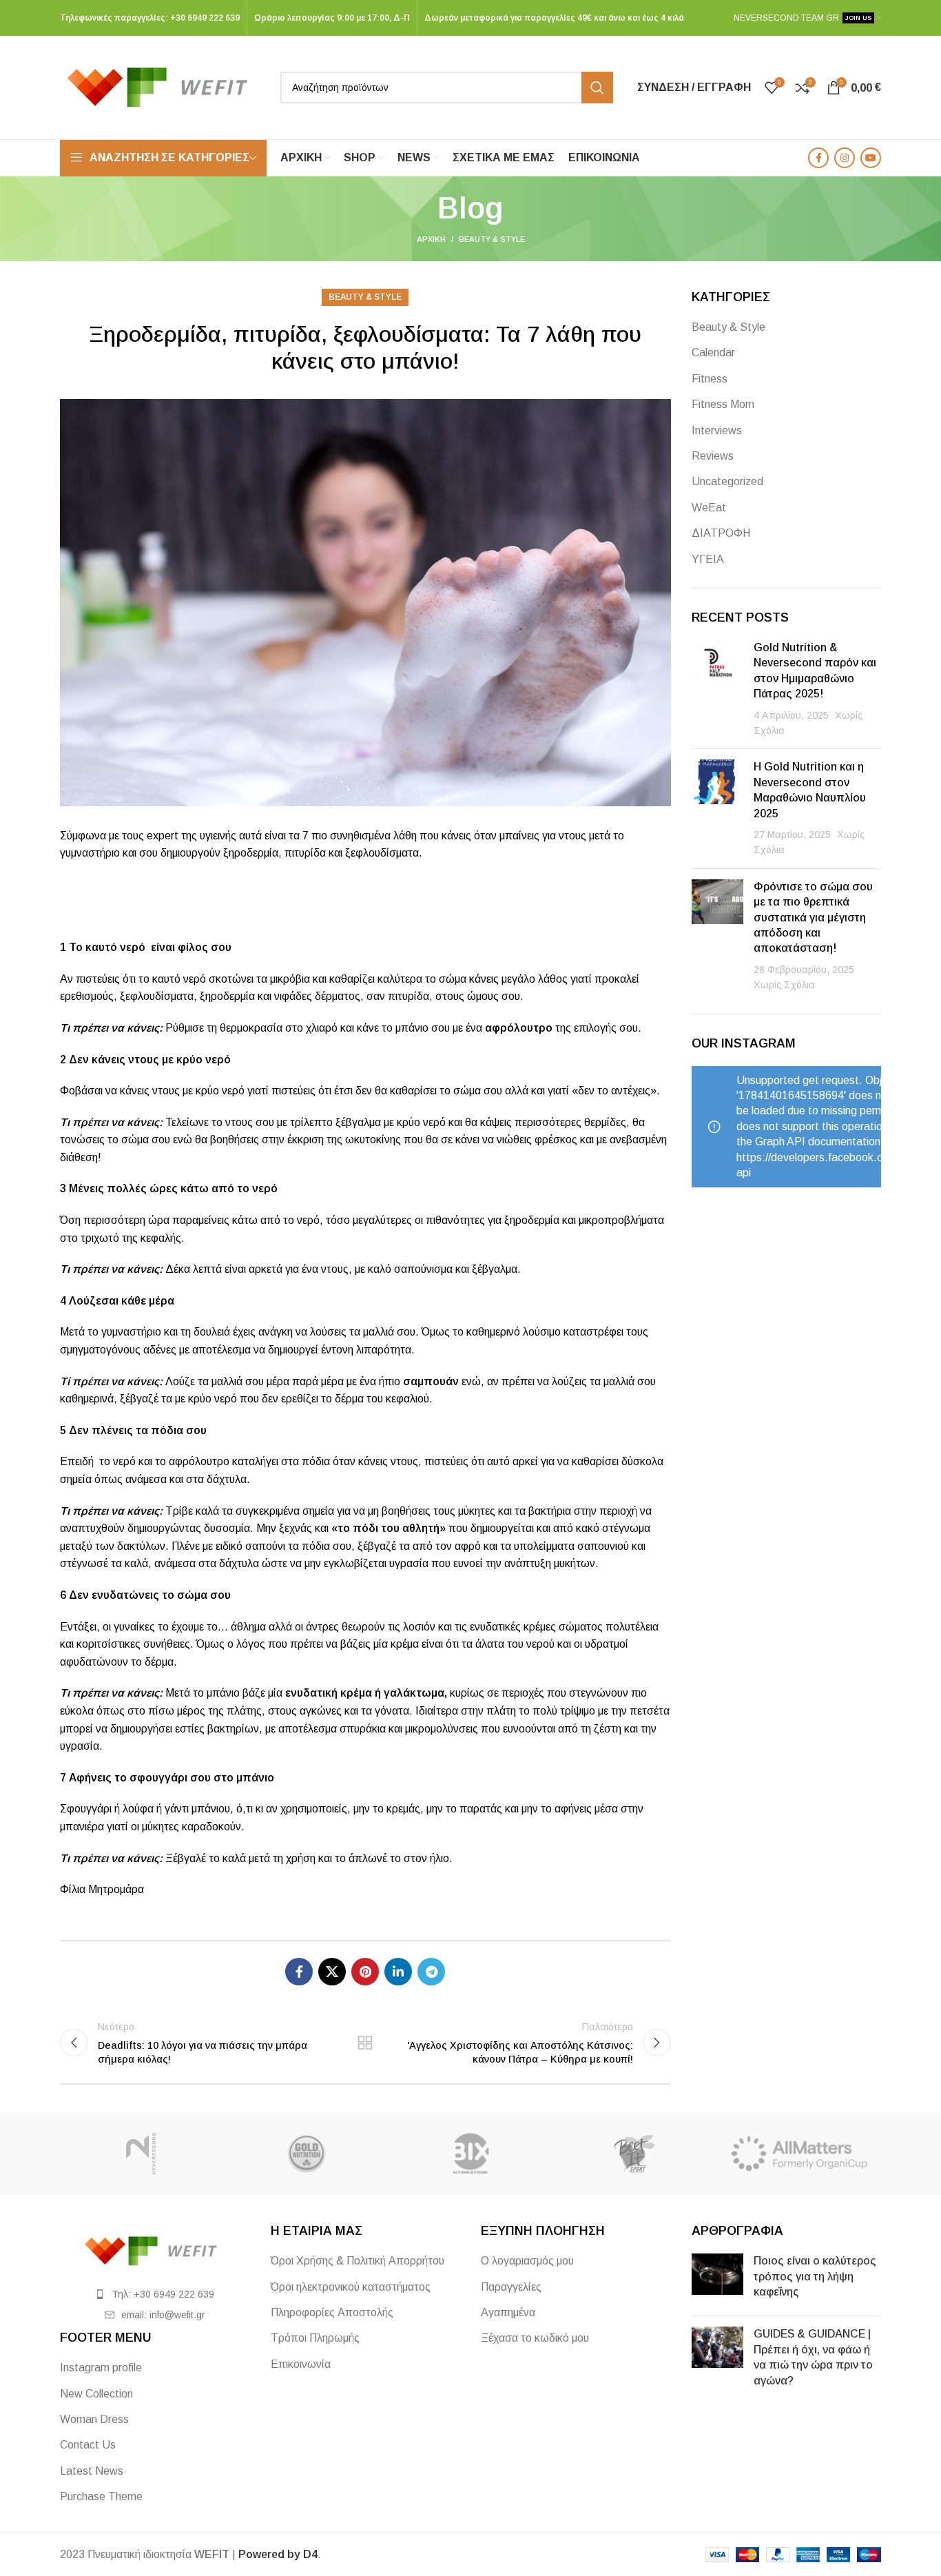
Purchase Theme (101, 2496)
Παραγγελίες (511, 2287)
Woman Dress (94, 2419)
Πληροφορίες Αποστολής (332, 2312)
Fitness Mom (723, 404)
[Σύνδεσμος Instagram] (845, 158)
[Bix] (470, 2154)
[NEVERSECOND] (142, 2154)
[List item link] (155, 2294)
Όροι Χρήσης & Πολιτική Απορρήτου (358, 2261)
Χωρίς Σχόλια (784, 985)
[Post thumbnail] (717, 689)
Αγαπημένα (508, 2312)
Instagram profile (101, 2368)
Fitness (710, 379)
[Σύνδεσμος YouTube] (871, 158)
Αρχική (431, 239)
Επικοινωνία (301, 2364)
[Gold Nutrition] (306, 2154)
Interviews (717, 430)
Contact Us (88, 2445)
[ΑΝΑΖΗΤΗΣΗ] (597, 88)
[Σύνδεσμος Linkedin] (398, 1972)
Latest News (92, 2471)
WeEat (709, 508)
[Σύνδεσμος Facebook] (818, 158)
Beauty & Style (492, 239)
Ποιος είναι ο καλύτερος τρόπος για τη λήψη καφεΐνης (815, 2276)
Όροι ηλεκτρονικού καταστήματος (351, 2287)
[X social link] (332, 1972)
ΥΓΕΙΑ (708, 559)
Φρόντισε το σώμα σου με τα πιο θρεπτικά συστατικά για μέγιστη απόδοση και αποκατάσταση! (813, 918)
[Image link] (155, 2250)
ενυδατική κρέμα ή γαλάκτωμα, (366, 1693)
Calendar (713, 352)
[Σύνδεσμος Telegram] (431, 1972)
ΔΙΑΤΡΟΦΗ (721, 533)
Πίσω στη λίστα (365, 2043)
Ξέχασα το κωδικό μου (535, 2338)
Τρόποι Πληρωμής (315, 2338)
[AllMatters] (799, 2154)
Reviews (713, 456)
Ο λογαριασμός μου (527, 2261)
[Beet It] (634, 2154)
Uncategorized (727, 481)
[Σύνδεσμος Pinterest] (365, 1972)
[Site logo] (163, 86)
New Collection (96, 2394)
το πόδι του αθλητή (389, 1528)
